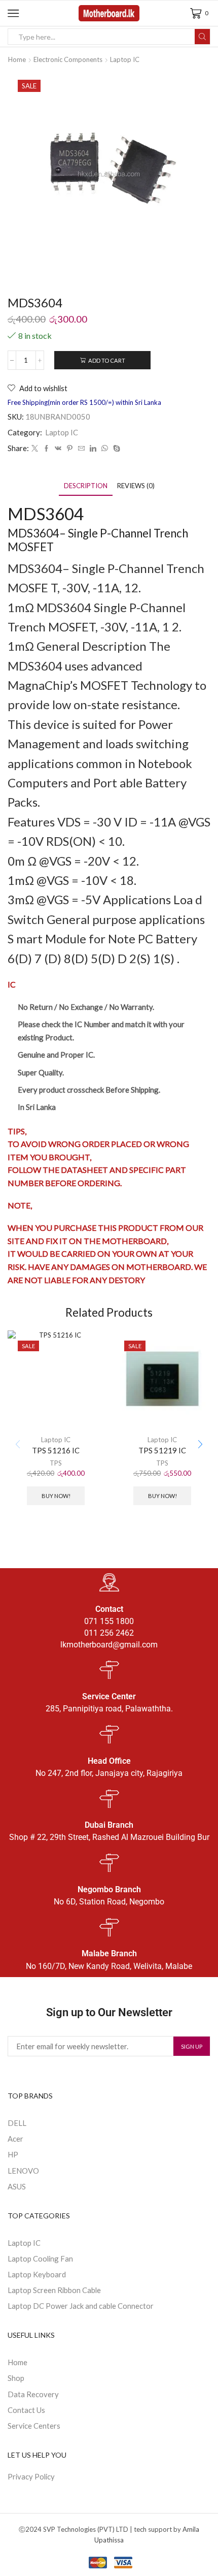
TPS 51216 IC (56, 1450)
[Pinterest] (70, 449)
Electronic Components (68, 59)
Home (17, 59)
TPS (56, 1463)
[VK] (58, 449)
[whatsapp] (105, 449)
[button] (200, 1445)
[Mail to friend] (81, 449)
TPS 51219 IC (162, 1450)
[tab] (86, 486)
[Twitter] (35, 449)
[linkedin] (93, 449)
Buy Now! (56, 1496)
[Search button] (202, 37)
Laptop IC (125, 59)
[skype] (115, 449)
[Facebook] (46, 449)
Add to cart (107, 360)
